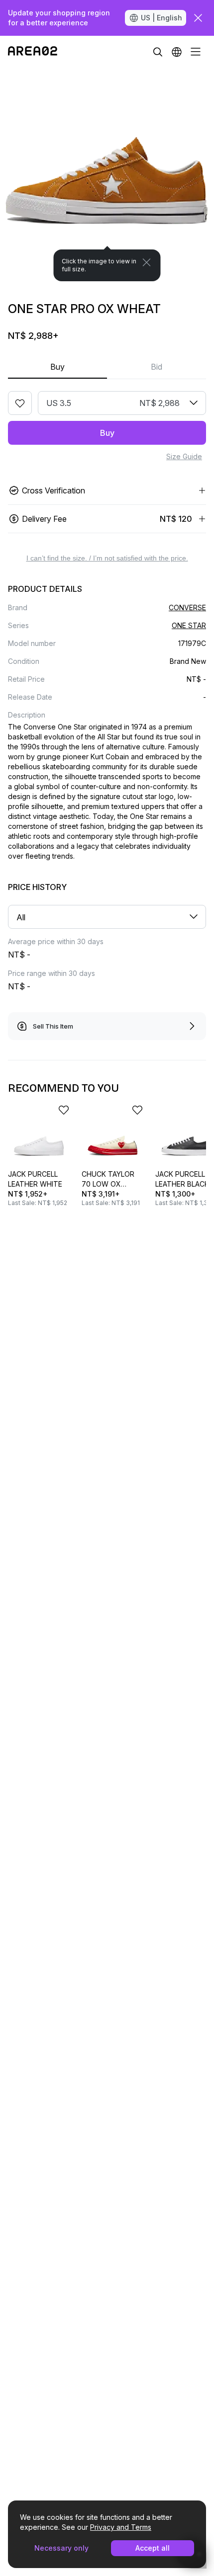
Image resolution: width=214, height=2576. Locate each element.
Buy (57, 367)
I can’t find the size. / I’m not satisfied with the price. (107, 558)
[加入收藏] (20, 403)
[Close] (147, 262)
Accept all (153, 2548)
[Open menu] (196, 52)
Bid (157, 367)
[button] (177, 52)
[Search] (158, 52)
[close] (198, 18)
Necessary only (61, 2548)
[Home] (33, 52)
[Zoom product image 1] (107, 174)
